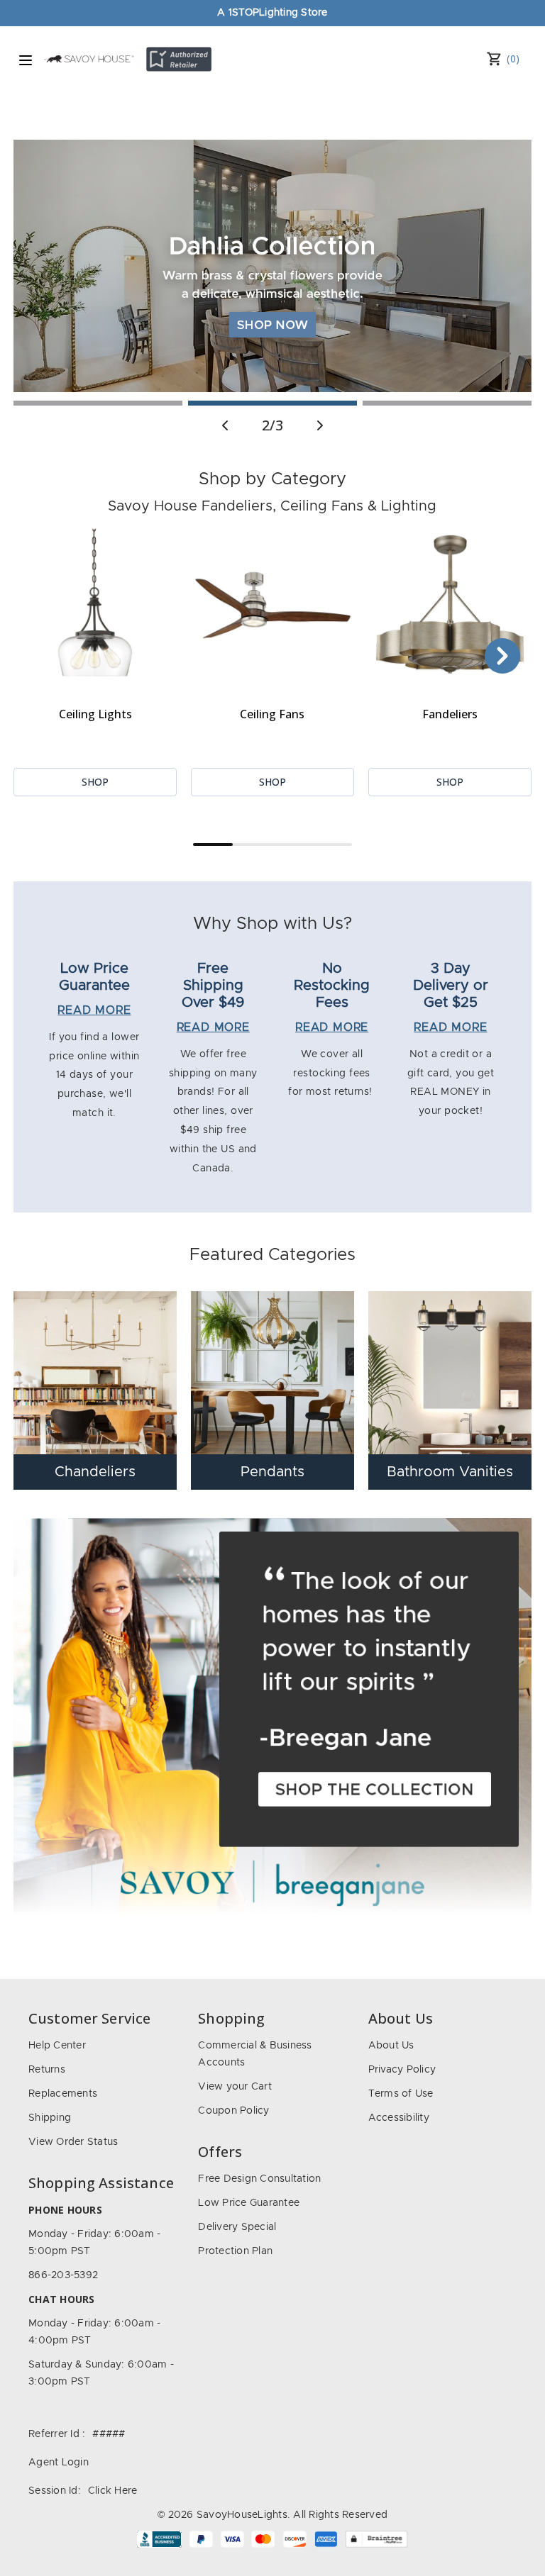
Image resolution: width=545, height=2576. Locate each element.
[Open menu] (26, 60)
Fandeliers (450, 714)
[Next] (502, 656)
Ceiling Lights (95, 714)
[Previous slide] (225, 425)
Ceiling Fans (272, 714)
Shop (95, 782)
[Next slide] (320, 425)
